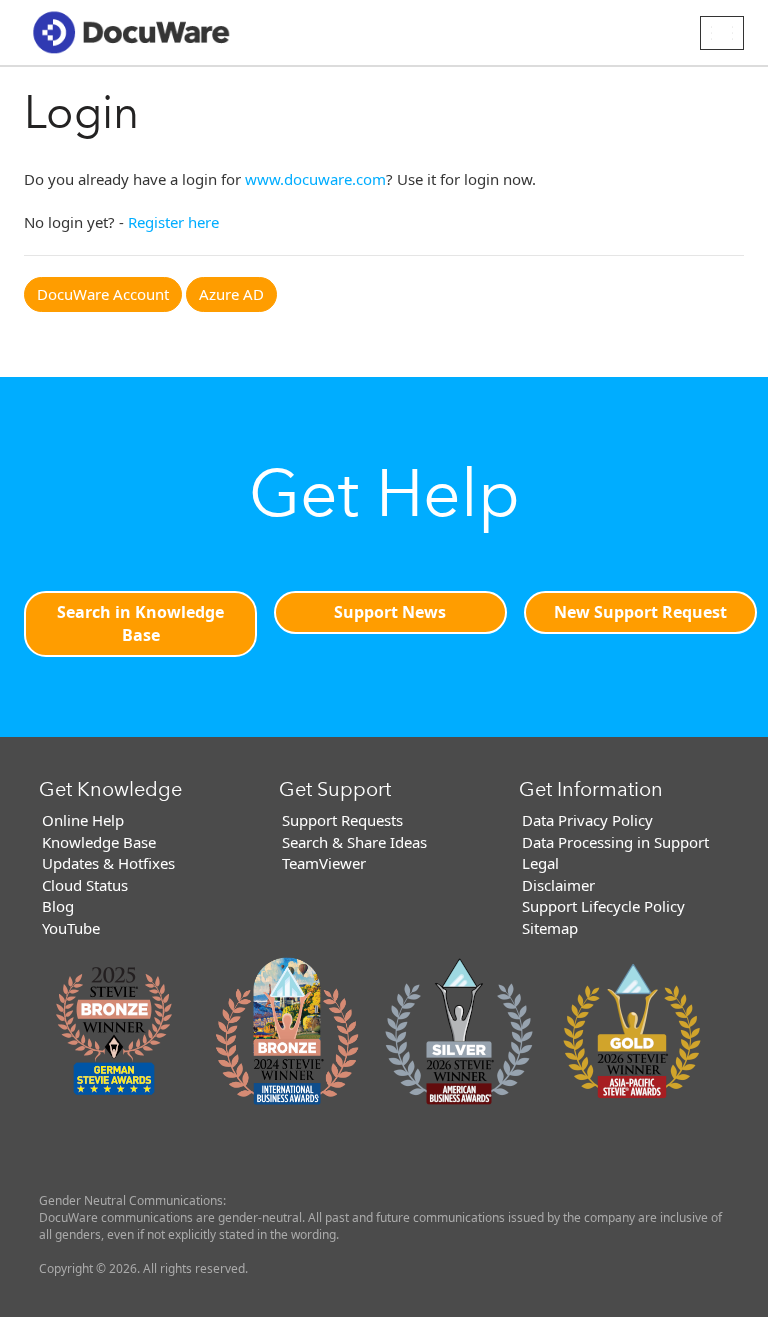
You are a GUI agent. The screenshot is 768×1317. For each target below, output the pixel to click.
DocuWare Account (103, 294)
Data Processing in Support (615, 842)
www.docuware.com (315, 179)
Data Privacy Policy (587, 820)
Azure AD (231, 294)
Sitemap (550, 928)
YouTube (71, 928)
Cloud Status (85, 885)
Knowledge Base (99, 842)
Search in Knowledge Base (140, 623)
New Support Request (640, 612)
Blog (58, 906)
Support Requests (342, 820)
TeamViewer (324, 863)
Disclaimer (558, 885)
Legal (540, 863)
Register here (173, 222)
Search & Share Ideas (354, 842)
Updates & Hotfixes (108, 863)
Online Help (83, 820)
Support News (390, 612)
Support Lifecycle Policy (603, 906)
